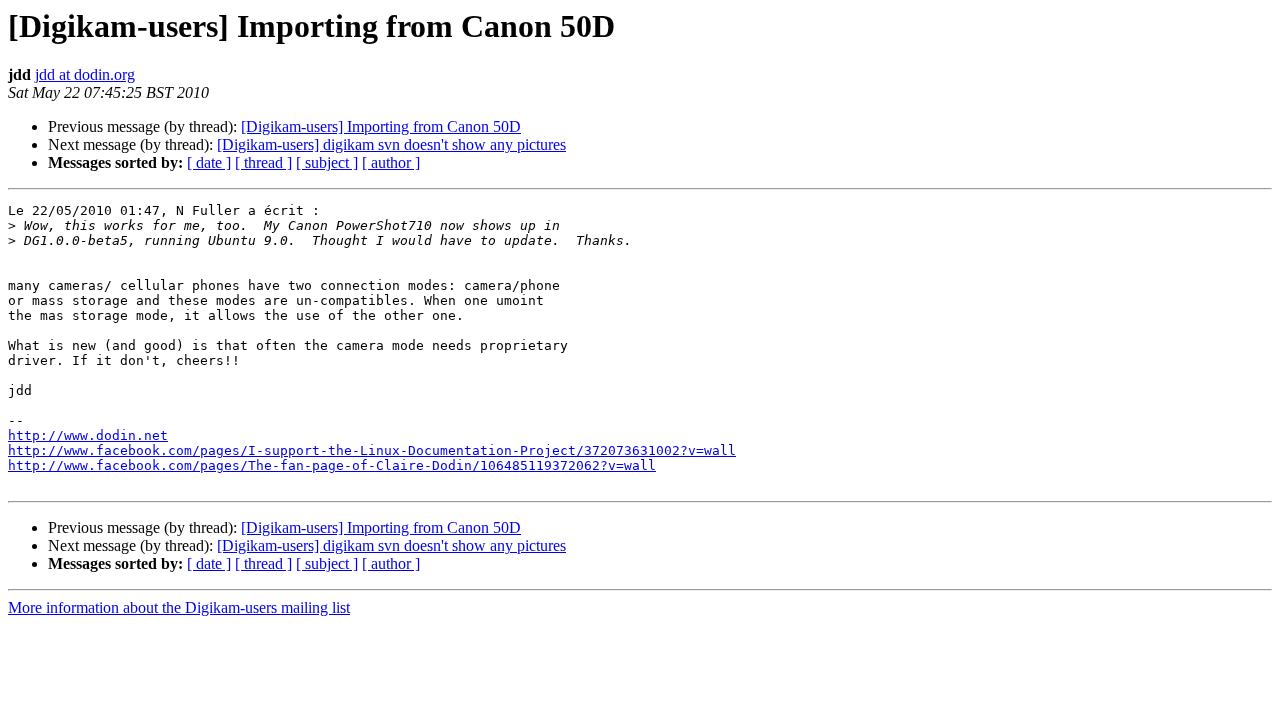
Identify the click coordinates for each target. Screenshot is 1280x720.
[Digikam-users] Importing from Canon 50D (381, 126)
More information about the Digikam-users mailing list (179, 607)
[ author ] (391, 162)
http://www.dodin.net (88, 435)
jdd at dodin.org (85, 74)
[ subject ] (327, 162)
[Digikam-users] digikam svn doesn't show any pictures (391, 144)
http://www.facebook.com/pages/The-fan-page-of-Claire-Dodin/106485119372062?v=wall (332, 465)
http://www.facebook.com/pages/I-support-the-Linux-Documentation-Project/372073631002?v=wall (372, 450)
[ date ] (209, 162)
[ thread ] (263, 162)
